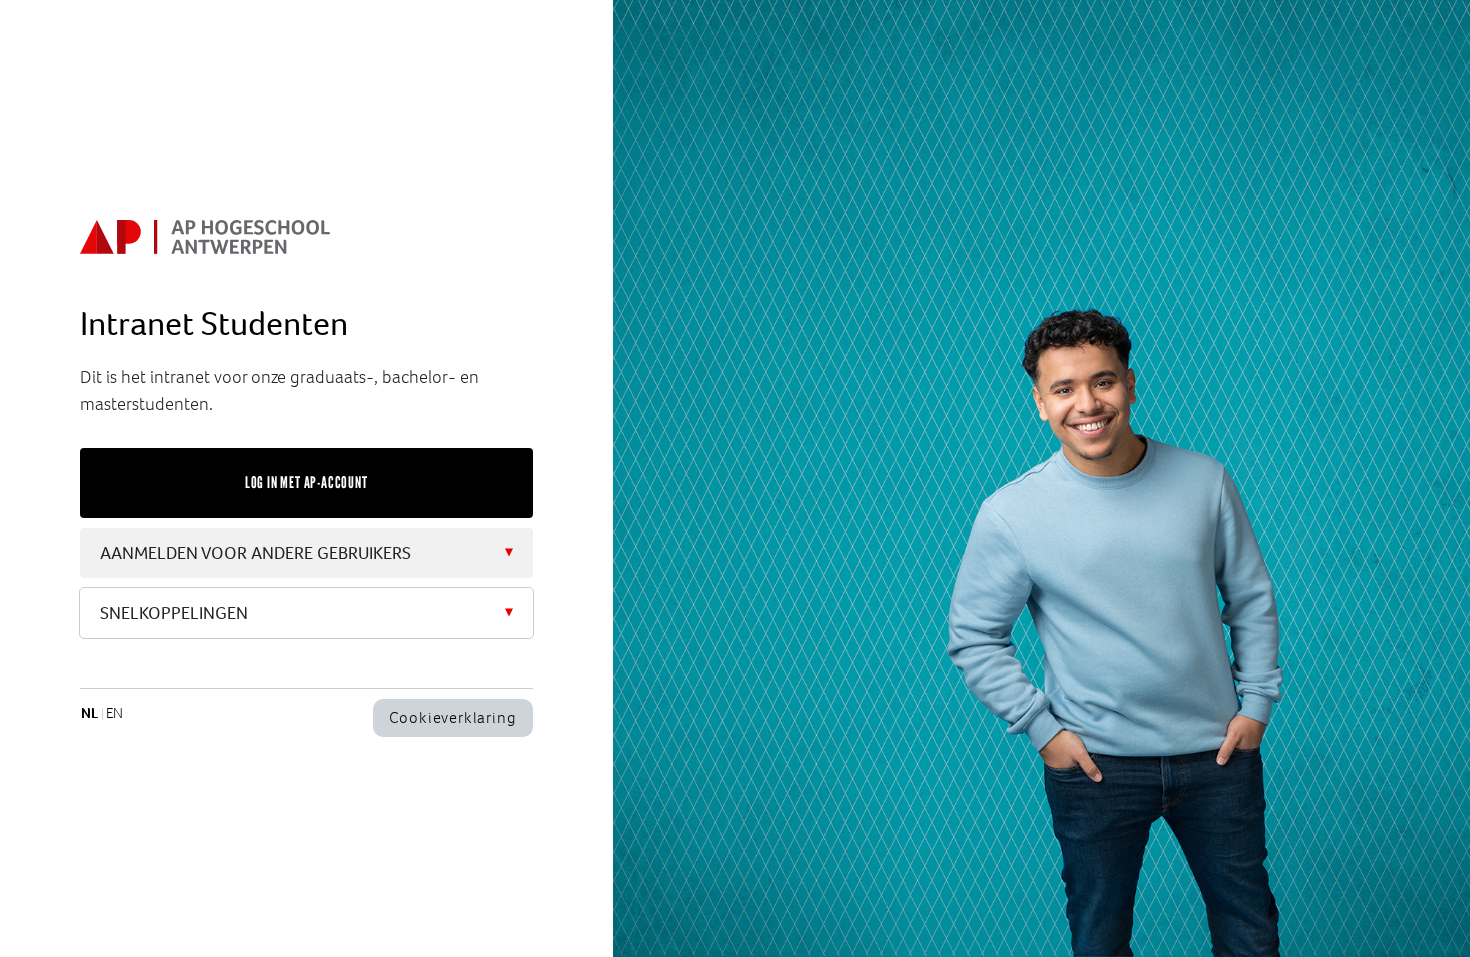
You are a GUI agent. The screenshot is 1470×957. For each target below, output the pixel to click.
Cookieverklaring (453, 717)
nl (89, 713)
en (114, 713)
